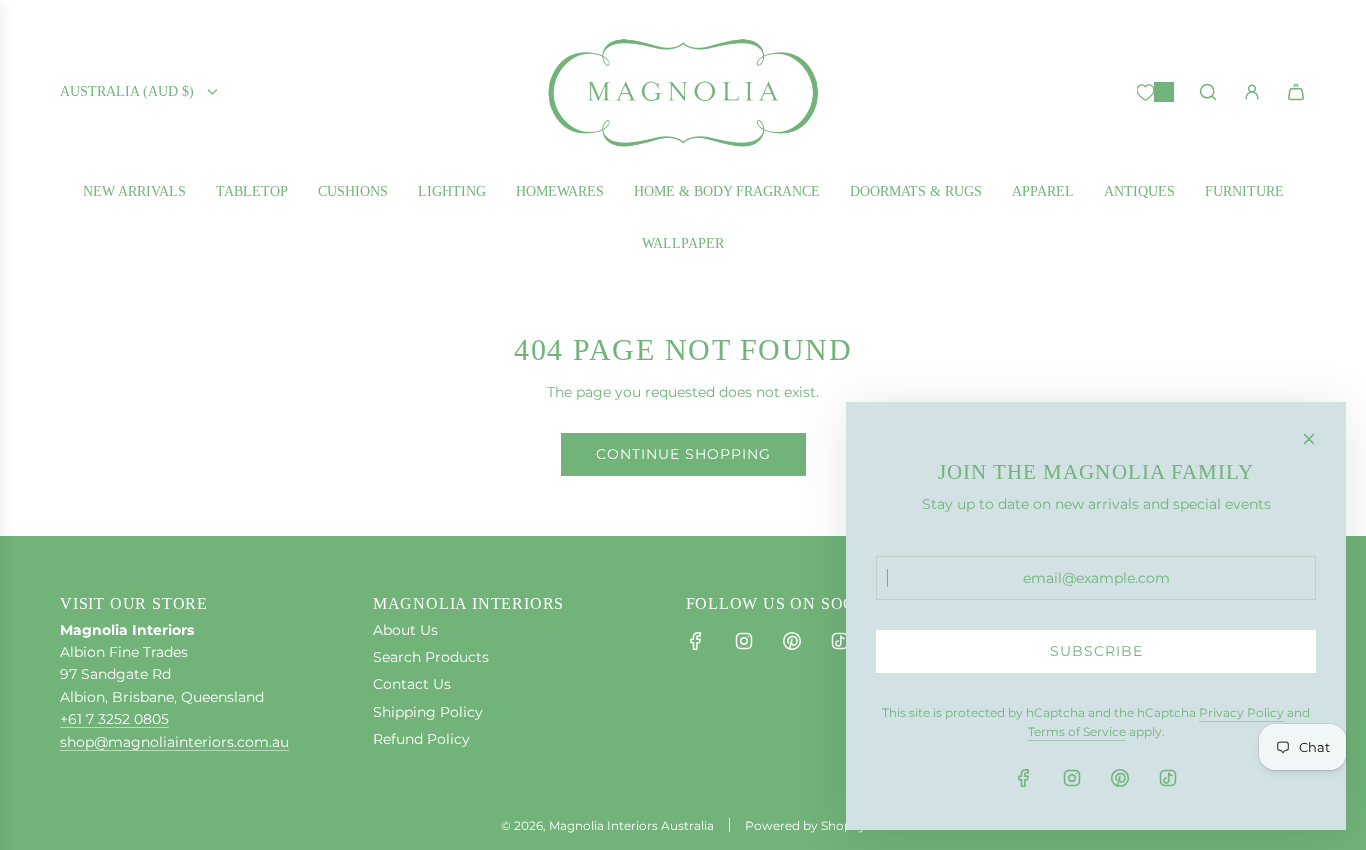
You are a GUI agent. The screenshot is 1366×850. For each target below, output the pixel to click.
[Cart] (1296, 92)
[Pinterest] (792, 641)
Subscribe (1096, 651)
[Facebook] (696, 641)
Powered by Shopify (805, 825)
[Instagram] (744, 641)
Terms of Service (1077, 731)
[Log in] (1252, 92)
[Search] (1208, 92)
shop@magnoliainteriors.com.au (174, 742)
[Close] (1309, 439)
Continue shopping (683, 454)
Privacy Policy (1241, 712)
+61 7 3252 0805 (114, 719)
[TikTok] (840, 641)
